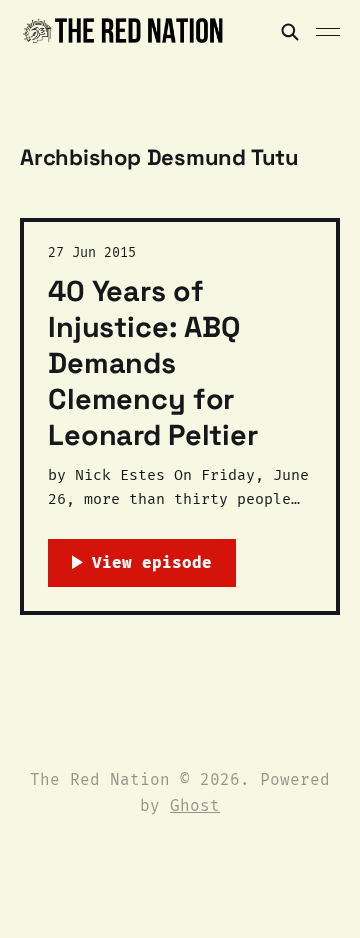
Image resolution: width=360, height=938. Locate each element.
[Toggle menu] (328, 32)
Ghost (195, 805)
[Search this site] (290, 32)
